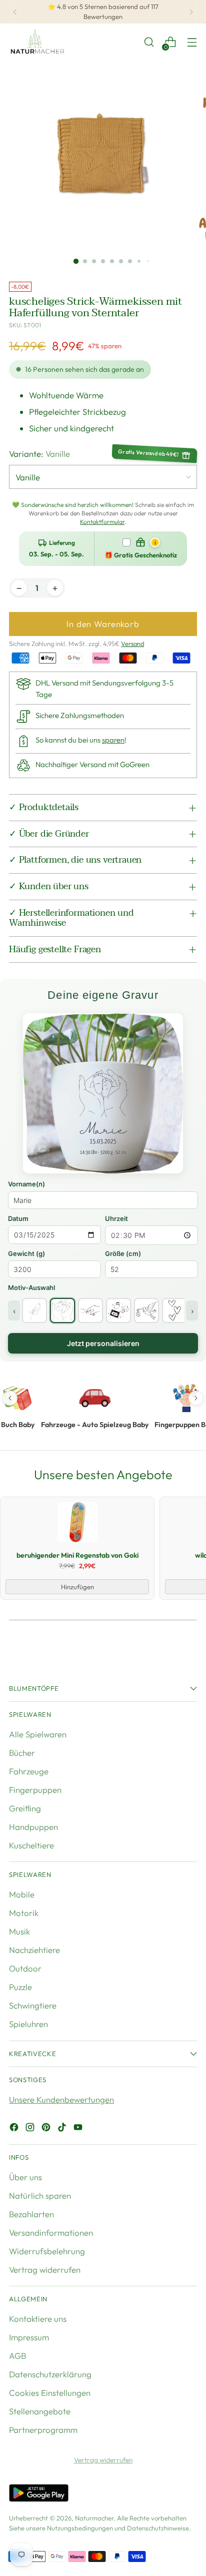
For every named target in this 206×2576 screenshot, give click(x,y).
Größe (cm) (123, 1253)
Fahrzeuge (29, 1771)
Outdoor (25, 1968)
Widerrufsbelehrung (47, 2251)
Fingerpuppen (35, 1790)
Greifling (25, 1808)
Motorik (24, 1913)
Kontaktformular (102, 522)
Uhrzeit (116, 1218)
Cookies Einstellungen (50, 2393)
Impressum (29, 2337)
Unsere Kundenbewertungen (61, 2099)
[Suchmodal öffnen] (149, 42)
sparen (113, 740)
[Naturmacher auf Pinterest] (47, 2129)
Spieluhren (28, 2024)
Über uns (25, 2177)
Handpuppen (33, 1827)
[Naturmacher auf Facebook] (15, 2129)
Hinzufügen (77, 1587)
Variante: (39, 454)
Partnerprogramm (43, 2430)
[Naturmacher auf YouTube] (79, 2129)
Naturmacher (94, 2518)
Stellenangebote (40, 2411)
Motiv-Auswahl (31, 1287)
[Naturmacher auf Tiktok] (63, 2129)
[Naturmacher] (36, 42)
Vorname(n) (26, 1184)
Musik (19, 1931)
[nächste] (191, 12)
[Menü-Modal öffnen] (192, 42)
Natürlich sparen (40, 2195)
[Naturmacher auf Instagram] (31, 2129)
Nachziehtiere (34, 1950)
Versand (132, 643)
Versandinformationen (51, 2232)
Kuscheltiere (31, 1845)
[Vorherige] (15, 12)
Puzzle (20, 1987)
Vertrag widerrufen (45, 2270)
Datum (18, 1218)
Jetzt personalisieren (103, 1343)
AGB (17, 2356)
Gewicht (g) (26, 1253)
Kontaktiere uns (38, 2319)
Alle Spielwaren (38, 1734)
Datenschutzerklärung (50, 2374)
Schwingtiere (33, 2005)
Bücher (22, 1753)
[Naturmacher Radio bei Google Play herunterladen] (39, 2494)
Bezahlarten (31, 2214)
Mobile (22, 1894)
